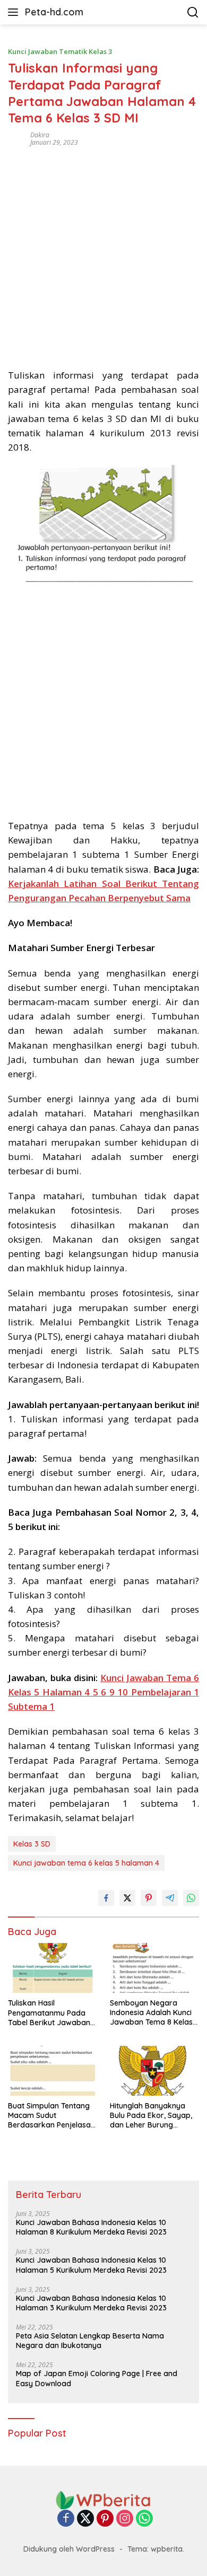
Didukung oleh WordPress (69, 2549)
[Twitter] (85, 2519)
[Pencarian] (193, 12)
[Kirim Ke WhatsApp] (191, 1898)
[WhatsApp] (144, 2519)
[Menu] (15, 12)
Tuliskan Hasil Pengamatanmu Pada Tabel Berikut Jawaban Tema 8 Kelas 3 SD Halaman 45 (49, 2013)
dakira (40, 135)
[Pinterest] (105, 2519)
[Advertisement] (103, 254)
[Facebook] (66, 2519)
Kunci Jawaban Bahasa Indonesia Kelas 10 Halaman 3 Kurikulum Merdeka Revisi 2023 (91, 2303)
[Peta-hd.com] (103, 2499)
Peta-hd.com (54, 12)
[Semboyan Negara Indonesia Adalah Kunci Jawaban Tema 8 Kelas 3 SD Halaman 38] (154, 1968)
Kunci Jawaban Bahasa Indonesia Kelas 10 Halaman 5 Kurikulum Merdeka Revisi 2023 (91, 2265)
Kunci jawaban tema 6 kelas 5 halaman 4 (86, 1863)
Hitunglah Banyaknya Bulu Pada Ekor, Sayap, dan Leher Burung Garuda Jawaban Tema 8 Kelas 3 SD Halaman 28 (154, 2116)
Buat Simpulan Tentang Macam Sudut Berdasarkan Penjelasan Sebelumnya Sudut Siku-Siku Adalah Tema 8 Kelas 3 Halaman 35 (51, 2116)
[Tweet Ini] (127, 1898)
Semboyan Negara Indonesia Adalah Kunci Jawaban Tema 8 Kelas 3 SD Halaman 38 (154, 2013)
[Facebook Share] (106, 1898)
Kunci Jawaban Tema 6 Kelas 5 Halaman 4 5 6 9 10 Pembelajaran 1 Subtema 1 (103, 1692)
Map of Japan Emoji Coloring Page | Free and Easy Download (97, 2378)
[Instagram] (125, 2519)
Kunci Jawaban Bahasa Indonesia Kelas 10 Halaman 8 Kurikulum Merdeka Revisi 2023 (91, 2227)
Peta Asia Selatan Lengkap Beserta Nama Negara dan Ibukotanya (90, 2341)
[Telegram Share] (170, 1898)
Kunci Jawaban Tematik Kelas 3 (60, 51)
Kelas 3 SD (32, 1844)
